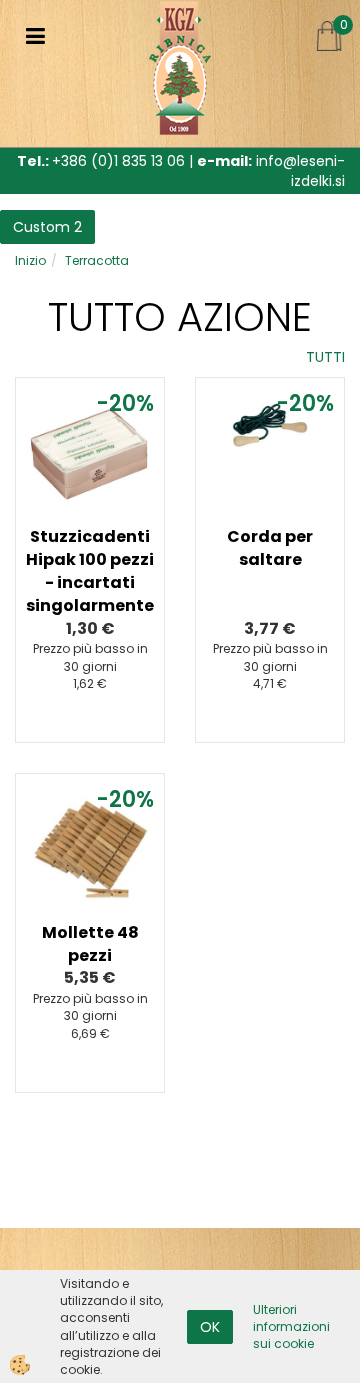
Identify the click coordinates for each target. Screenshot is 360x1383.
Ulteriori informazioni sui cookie (291, 1326)
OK (210, 1327)
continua (90, 506)
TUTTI (325, 357)
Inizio (30, 260)
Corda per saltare (270, 548)
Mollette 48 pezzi (90, 944)
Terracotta (97, 260)
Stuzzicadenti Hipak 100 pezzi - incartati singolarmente (90, 571)
